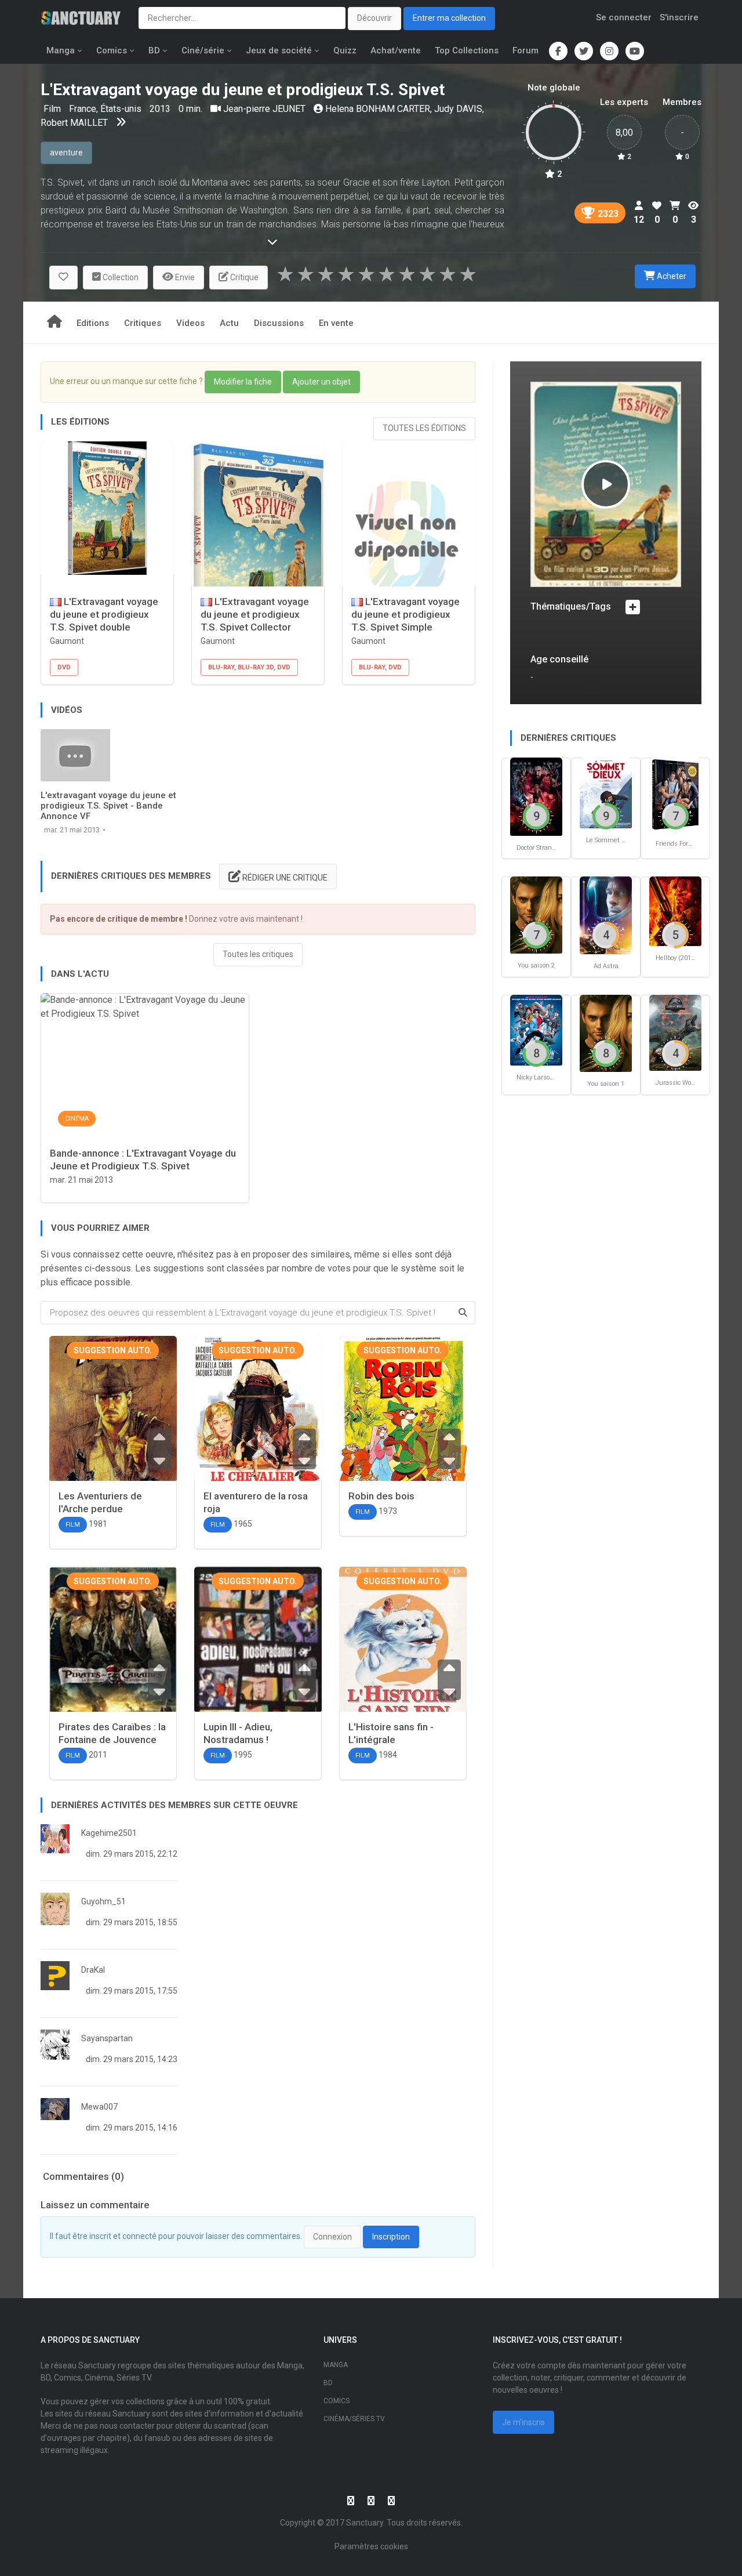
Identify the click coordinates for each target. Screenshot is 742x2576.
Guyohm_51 (103, 1901)
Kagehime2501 (109, 1833)
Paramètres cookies (371, 2546)
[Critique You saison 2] (536, 914)
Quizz (345, 50)
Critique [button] (243, 277)
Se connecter (624, 17)
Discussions (279, 323)
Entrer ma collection (449, 18)
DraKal (93, 1970)
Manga (61, 50)
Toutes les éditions (424, 428)
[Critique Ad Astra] (606, 914)
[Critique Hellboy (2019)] (675, 911)
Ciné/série (203, 50)
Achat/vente (396, 50)
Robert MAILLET (74, 123)
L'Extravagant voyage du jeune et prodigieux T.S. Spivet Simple (405, 614)
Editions (93, 323)
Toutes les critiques (258, 954)
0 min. (190, 109)
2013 (160, 109)
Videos (190, 323)
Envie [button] (184, 277)
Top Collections (467, 50)
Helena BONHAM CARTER (378, 109)
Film (53, 109)
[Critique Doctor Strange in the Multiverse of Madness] (536, 796)
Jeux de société (279, 50)
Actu (229, 323)
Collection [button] (120, 277)
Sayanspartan (107, 2038)
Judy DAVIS (458, 109)
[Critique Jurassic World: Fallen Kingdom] (675, 1032)
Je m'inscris (523, 2422)
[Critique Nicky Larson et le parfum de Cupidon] (536, 1029)
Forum (525, 50)
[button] (63, 278)
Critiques (143, 323)
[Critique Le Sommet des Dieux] (606, 792)
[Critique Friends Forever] (675, 794)
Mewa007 (99, 2107)
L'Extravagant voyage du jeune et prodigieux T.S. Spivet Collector (255, 614)
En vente (336, 323)
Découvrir (374, 18)
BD (154, 50)
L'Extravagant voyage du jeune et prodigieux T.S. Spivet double (104, 614)
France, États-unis (106, 109)
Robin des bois (381, 1496)
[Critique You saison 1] (606, 1033)
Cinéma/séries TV (354, 2419)
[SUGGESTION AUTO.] (113, 1420)
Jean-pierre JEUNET (264, 109)
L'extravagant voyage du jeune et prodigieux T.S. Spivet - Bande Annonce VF (108, 806)
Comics (112, 50)
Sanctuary (365, 2523)
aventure (66, 153)
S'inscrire (679, 17)
